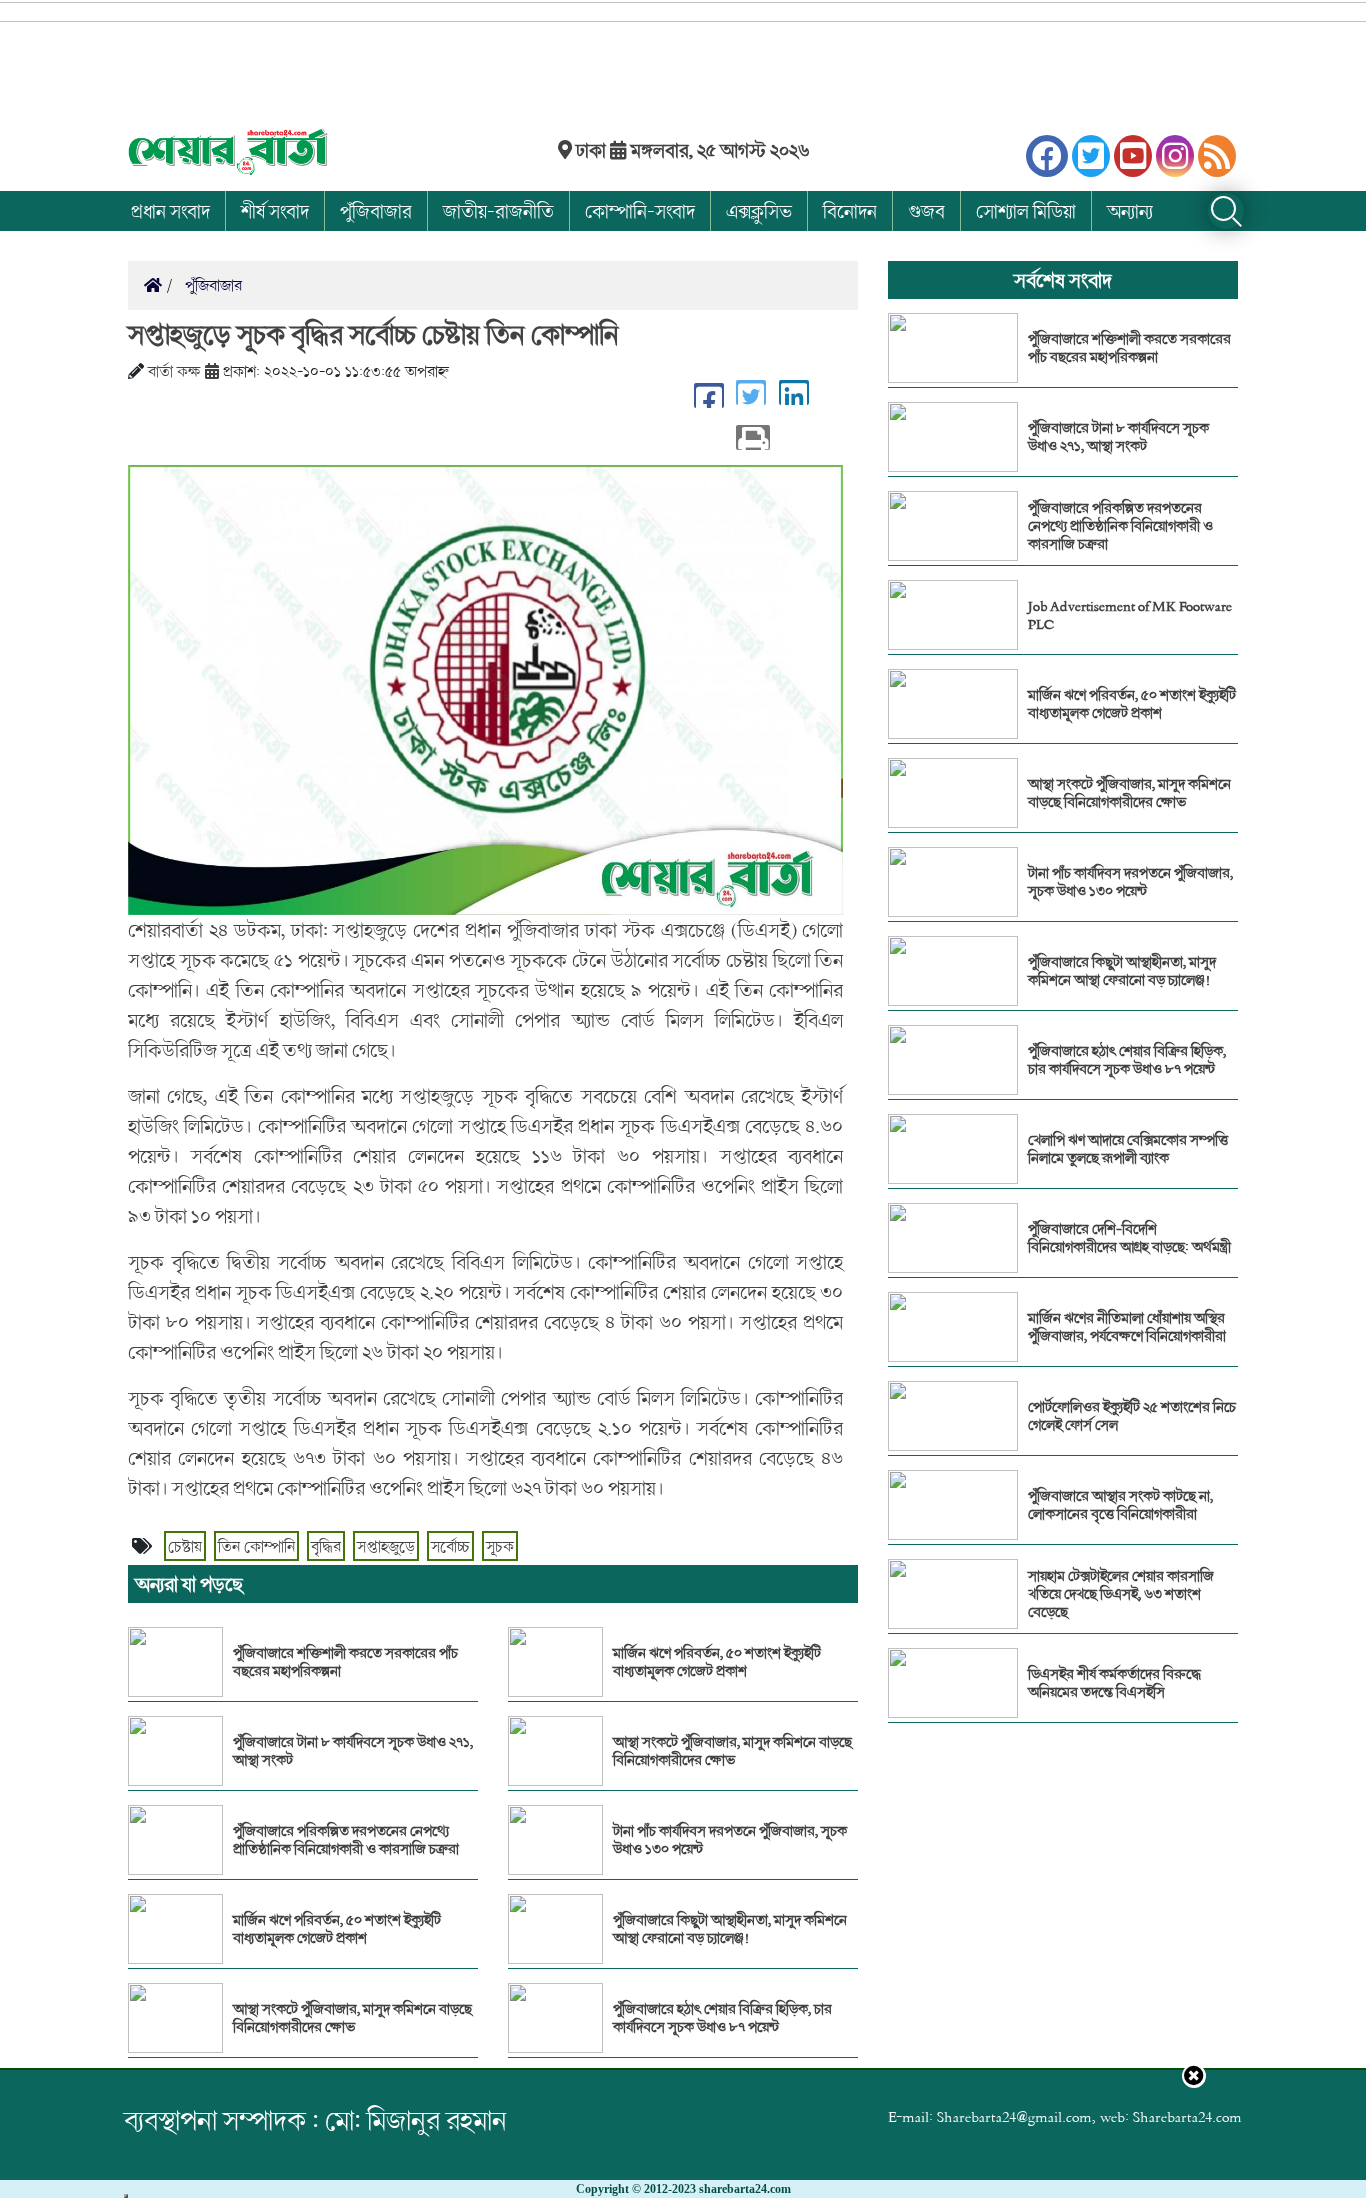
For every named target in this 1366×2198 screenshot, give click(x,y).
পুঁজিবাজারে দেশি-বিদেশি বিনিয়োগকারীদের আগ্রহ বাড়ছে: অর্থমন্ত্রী (1129, 1238)
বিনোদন (850, 211)
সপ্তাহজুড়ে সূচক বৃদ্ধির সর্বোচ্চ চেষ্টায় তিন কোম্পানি (373, 334)
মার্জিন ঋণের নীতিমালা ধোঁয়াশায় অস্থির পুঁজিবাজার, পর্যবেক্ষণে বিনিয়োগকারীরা (1127, 1327)
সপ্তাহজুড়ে (386, 1546)
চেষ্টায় (185, 1546)
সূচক (500, 1546)
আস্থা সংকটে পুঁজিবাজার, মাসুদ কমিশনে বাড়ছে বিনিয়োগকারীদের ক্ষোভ (352, 2018)
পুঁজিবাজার (376, 211)
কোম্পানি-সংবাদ (640, 211)
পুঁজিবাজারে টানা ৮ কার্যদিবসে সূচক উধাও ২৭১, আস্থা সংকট (353, 1751)
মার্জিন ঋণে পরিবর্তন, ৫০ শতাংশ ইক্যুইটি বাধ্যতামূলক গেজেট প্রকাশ (337, 1929)
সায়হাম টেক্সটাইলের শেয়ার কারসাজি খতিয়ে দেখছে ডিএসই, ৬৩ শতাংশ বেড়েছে (1121, 1594)
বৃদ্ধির (326, 1546)
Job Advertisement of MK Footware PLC (1130, 615)
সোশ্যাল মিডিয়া (1026, 211)
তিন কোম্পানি (256, 1546)
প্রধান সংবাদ (170, 211)
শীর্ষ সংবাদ (275, 211)
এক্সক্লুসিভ (759, 211)
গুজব (926, 211)
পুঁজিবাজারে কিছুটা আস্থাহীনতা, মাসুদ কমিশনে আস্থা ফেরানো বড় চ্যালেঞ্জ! (730, 1929)
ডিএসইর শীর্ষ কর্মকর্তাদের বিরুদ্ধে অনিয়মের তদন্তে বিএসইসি (1114, 1683)
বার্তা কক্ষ (174, 371)
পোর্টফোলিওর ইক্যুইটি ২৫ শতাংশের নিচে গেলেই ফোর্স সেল (1132, 1416)
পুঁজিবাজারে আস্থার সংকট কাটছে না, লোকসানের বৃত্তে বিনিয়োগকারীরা (1120, 1505)
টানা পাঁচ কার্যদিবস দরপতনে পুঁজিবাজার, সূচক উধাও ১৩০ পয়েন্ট (730, 1840)
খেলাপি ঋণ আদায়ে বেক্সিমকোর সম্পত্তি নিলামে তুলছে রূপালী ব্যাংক (1128, 1149)
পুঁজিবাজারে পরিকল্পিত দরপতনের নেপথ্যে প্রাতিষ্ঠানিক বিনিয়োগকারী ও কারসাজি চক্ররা (346, 1840)
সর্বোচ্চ (450, 1546)
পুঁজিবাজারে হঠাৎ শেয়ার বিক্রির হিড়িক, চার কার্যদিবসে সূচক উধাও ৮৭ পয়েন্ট (722, 2018)
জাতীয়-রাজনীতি (498, 211)
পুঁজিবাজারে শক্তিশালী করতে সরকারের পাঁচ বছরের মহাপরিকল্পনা (345, 1662)
